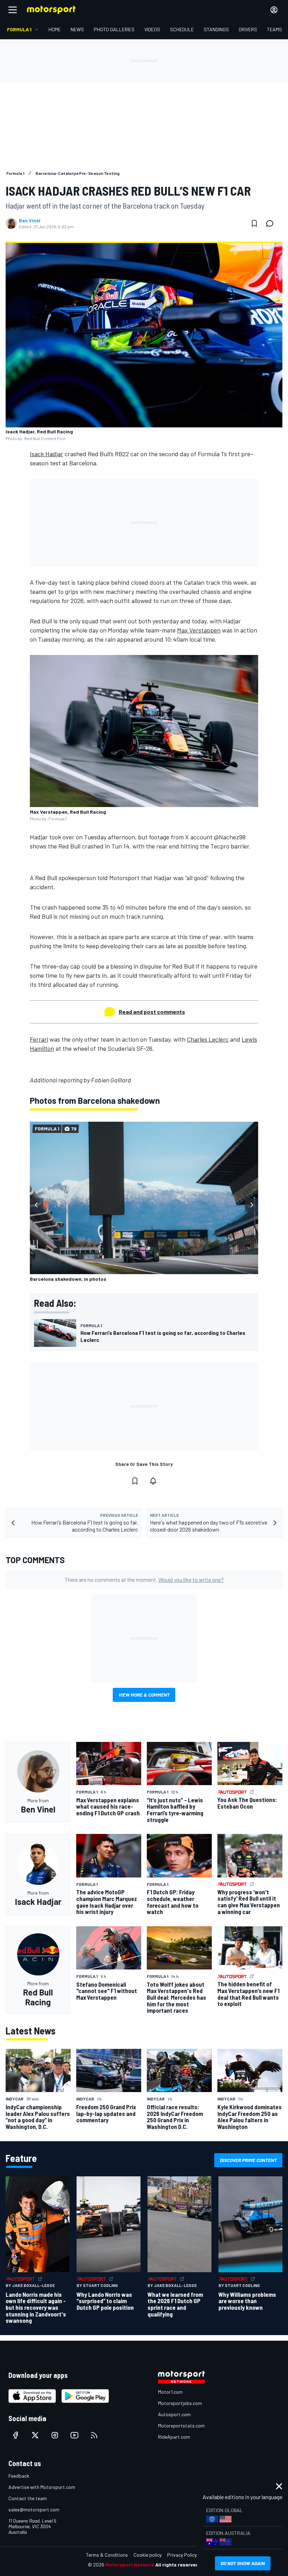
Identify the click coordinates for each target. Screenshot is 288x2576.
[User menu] (274, 10)
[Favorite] (254, 223)
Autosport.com (174, 2414)
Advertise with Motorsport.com (42, 2487)
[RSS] (94, 2435)
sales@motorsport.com (34, 2509)
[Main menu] (13, 10)
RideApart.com (174, 2437)
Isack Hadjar (47, 454)
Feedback (19, 2476)
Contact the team (28, 2498)
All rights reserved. (178, 2565)
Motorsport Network (130, 2565)
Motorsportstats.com (181, 2426)
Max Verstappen (199, 630)
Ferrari (39, 1039)
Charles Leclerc (208, 1039)
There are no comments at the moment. (144, 1579)
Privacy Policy (182, 2555)
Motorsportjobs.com (180, 2403)
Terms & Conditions (107, 2555)
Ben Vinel (30, 221)
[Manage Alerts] (153, 1481)
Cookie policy (148, 2555)
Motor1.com (170, 2392)
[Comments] (272, 223)
